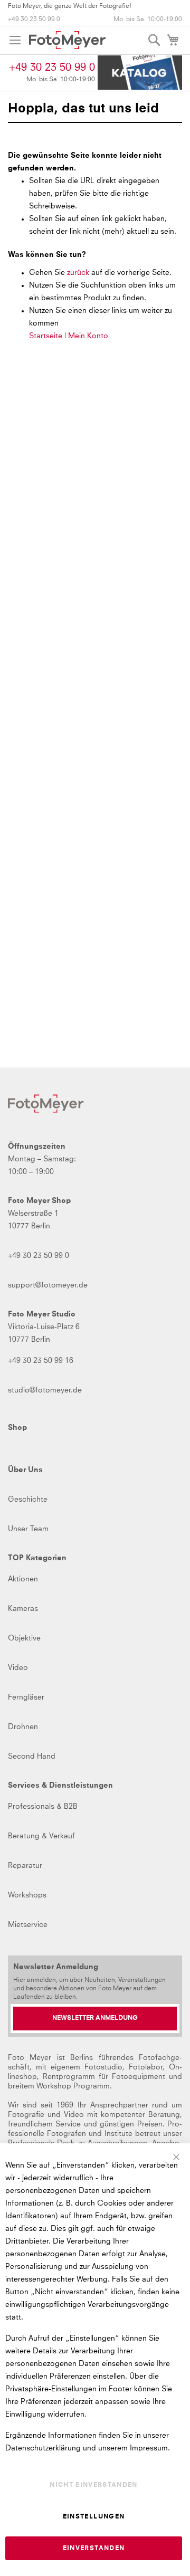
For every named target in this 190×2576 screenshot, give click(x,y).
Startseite (46, 336)
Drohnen (23, 1727)
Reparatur (25, 1866)
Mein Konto (88, 336)
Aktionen (23, 1579)
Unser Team (28, 1529)
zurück (79, 273)
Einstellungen (94, 2517)
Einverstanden (94, 2549)
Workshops (27, 1895)
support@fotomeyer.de (48, 1285)
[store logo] (67, 40)
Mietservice (28, 1925)
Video (18, 1668)
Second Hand (32, 1757)
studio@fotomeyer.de (45, 1390)
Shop (17, 1428)
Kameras (23, 1609)
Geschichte (28, 1500)
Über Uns (25, 1470)
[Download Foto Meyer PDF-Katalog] (140, 73)
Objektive (24, 1638)
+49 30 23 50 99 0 (34, 20)
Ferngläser (26, 1697)
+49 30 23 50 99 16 (41, 1361)
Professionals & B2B (43, 1807)
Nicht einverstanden (94, 2485)
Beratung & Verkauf (41, 1836)
